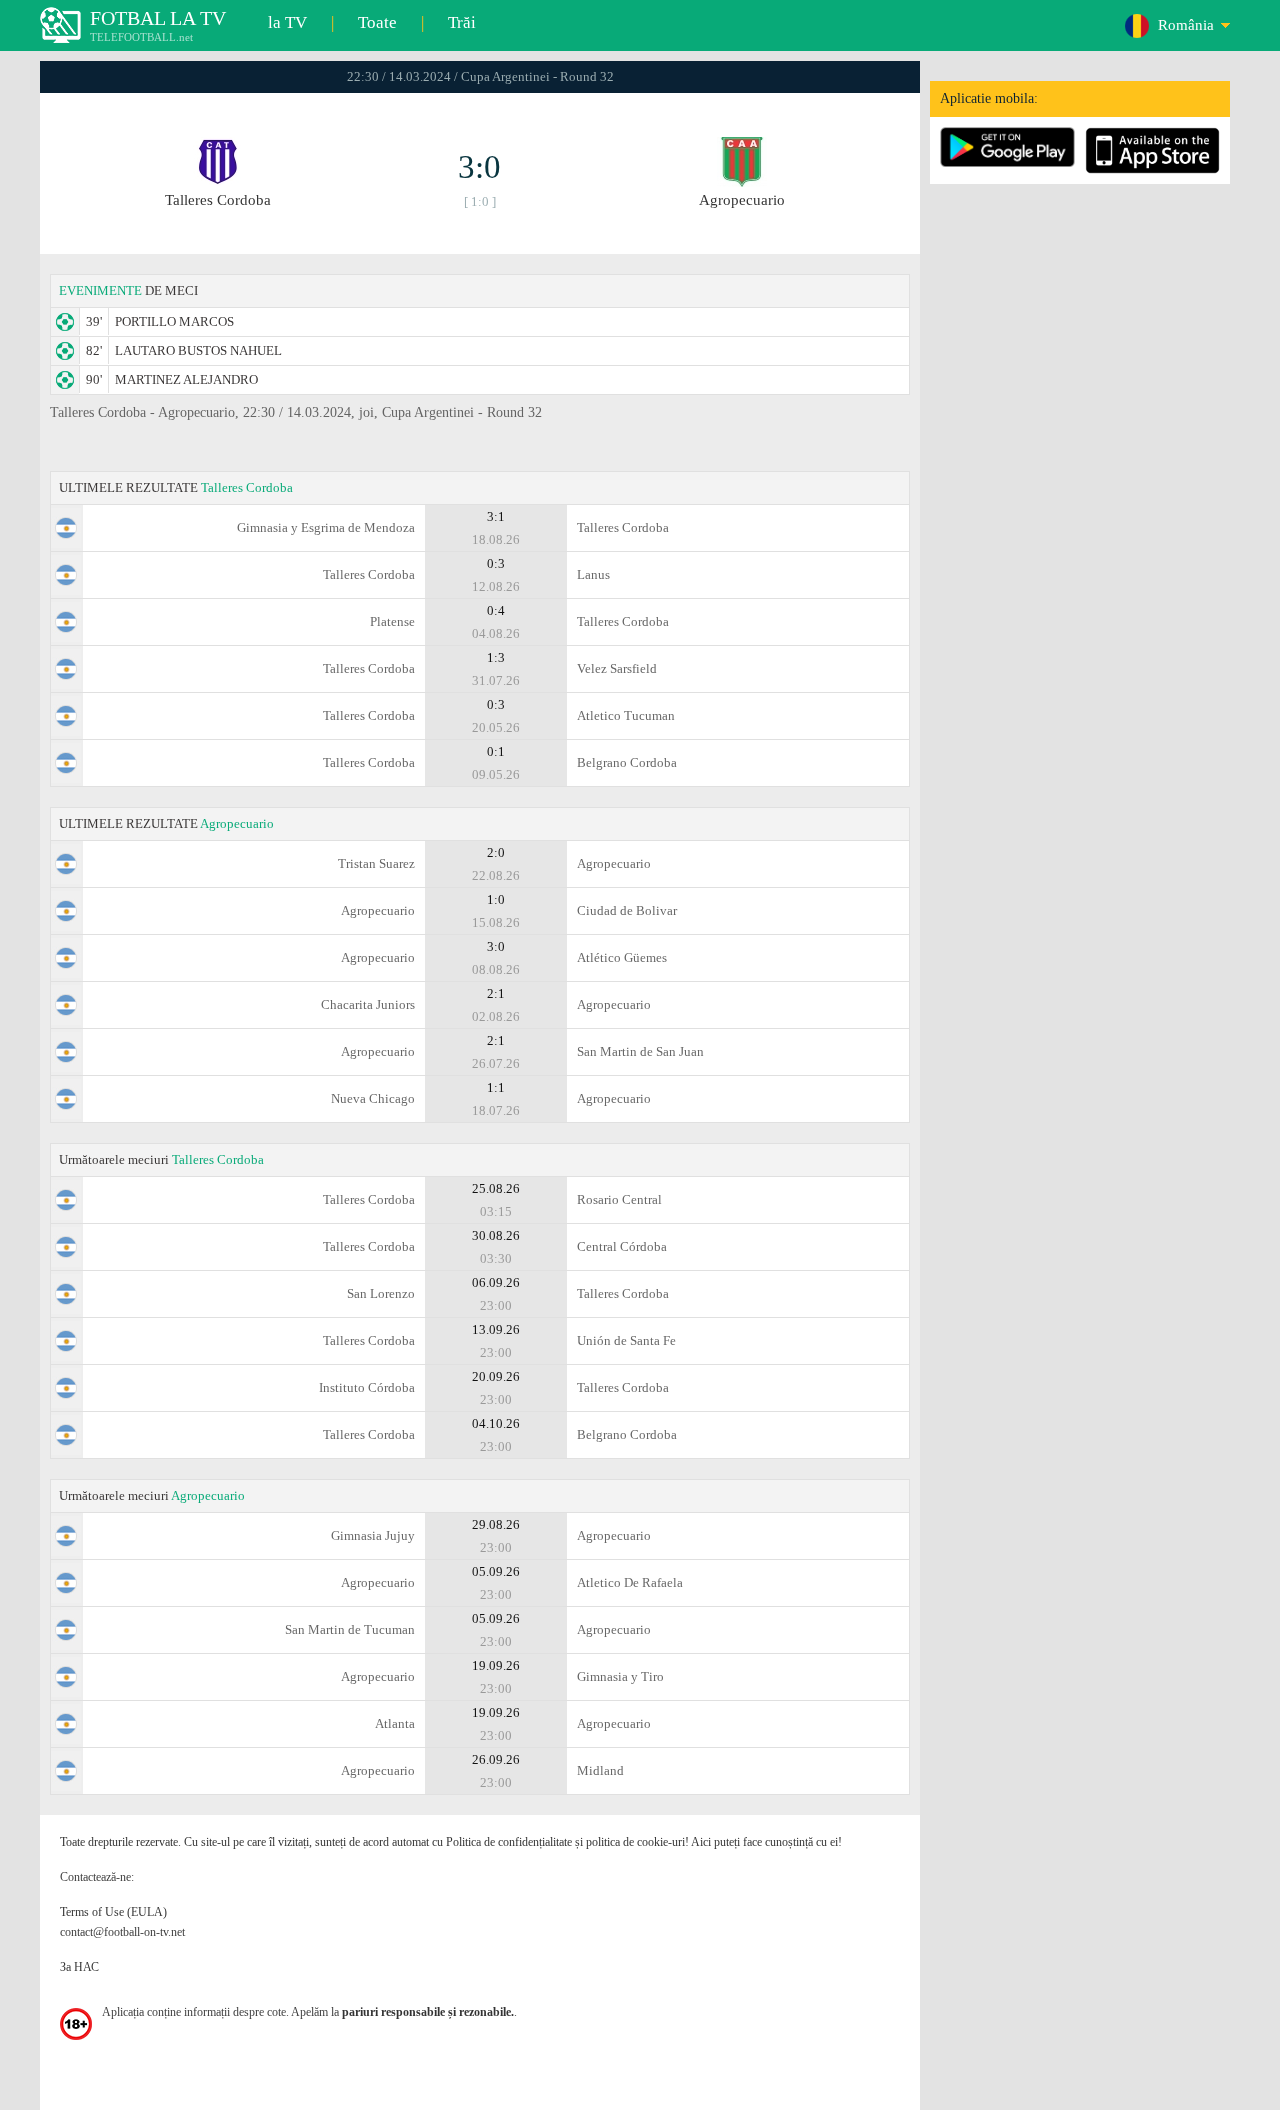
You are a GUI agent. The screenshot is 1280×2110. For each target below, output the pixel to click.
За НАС (79, 1967)
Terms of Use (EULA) (113, 1912)
